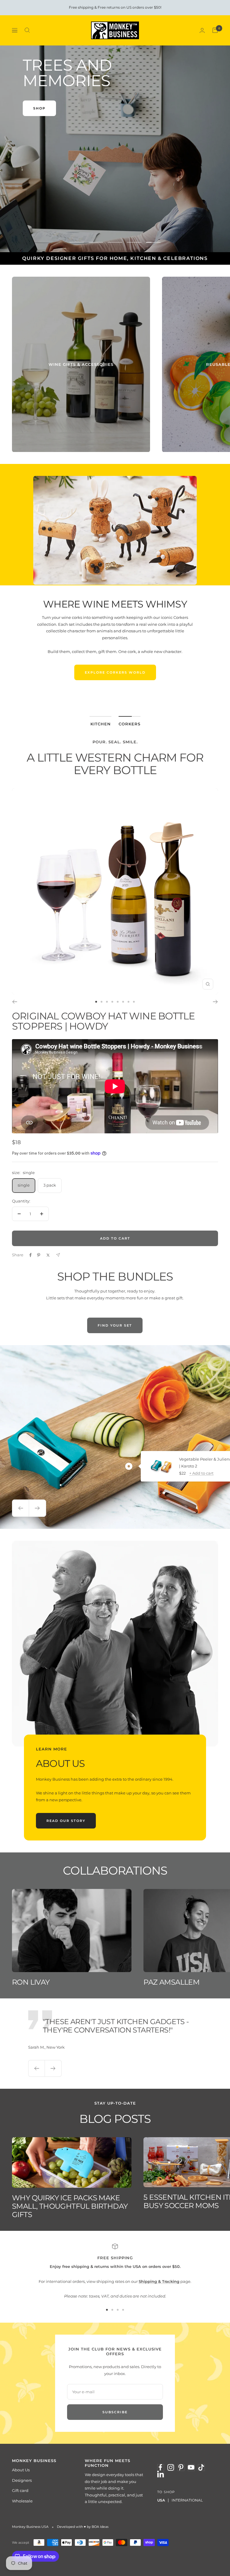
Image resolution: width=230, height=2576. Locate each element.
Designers (22, 2480)
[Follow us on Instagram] (171, 2467)
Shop (39, 108)
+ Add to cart (201, 1473)
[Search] (27, 30)
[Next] (215, 1002)
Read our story (66, 1821)
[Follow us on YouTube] (191, 2467)
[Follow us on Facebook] (161, 2467)
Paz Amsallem (171, 1982)
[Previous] (15, 1002)
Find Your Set (115, 1325)
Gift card (20, 2490)
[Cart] (215, 30)
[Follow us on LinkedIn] (161, 2474)
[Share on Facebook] (31, 1255)
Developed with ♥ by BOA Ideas (83, 2527)
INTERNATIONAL (187, 2500)
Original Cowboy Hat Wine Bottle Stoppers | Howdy (103, 1021)
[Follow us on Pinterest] (181, 2467)
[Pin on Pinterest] (39, 1255)
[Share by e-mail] (58, 1255)
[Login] (202, 30)
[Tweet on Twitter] (48, 1255)
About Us (21, 2470)
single (24, 1185)
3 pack (50, 1185)
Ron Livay (31, 1982)
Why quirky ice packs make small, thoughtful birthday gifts (70, 2206)
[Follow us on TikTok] (201, 2467)
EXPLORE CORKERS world (115, 672)
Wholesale (22, 2501)
